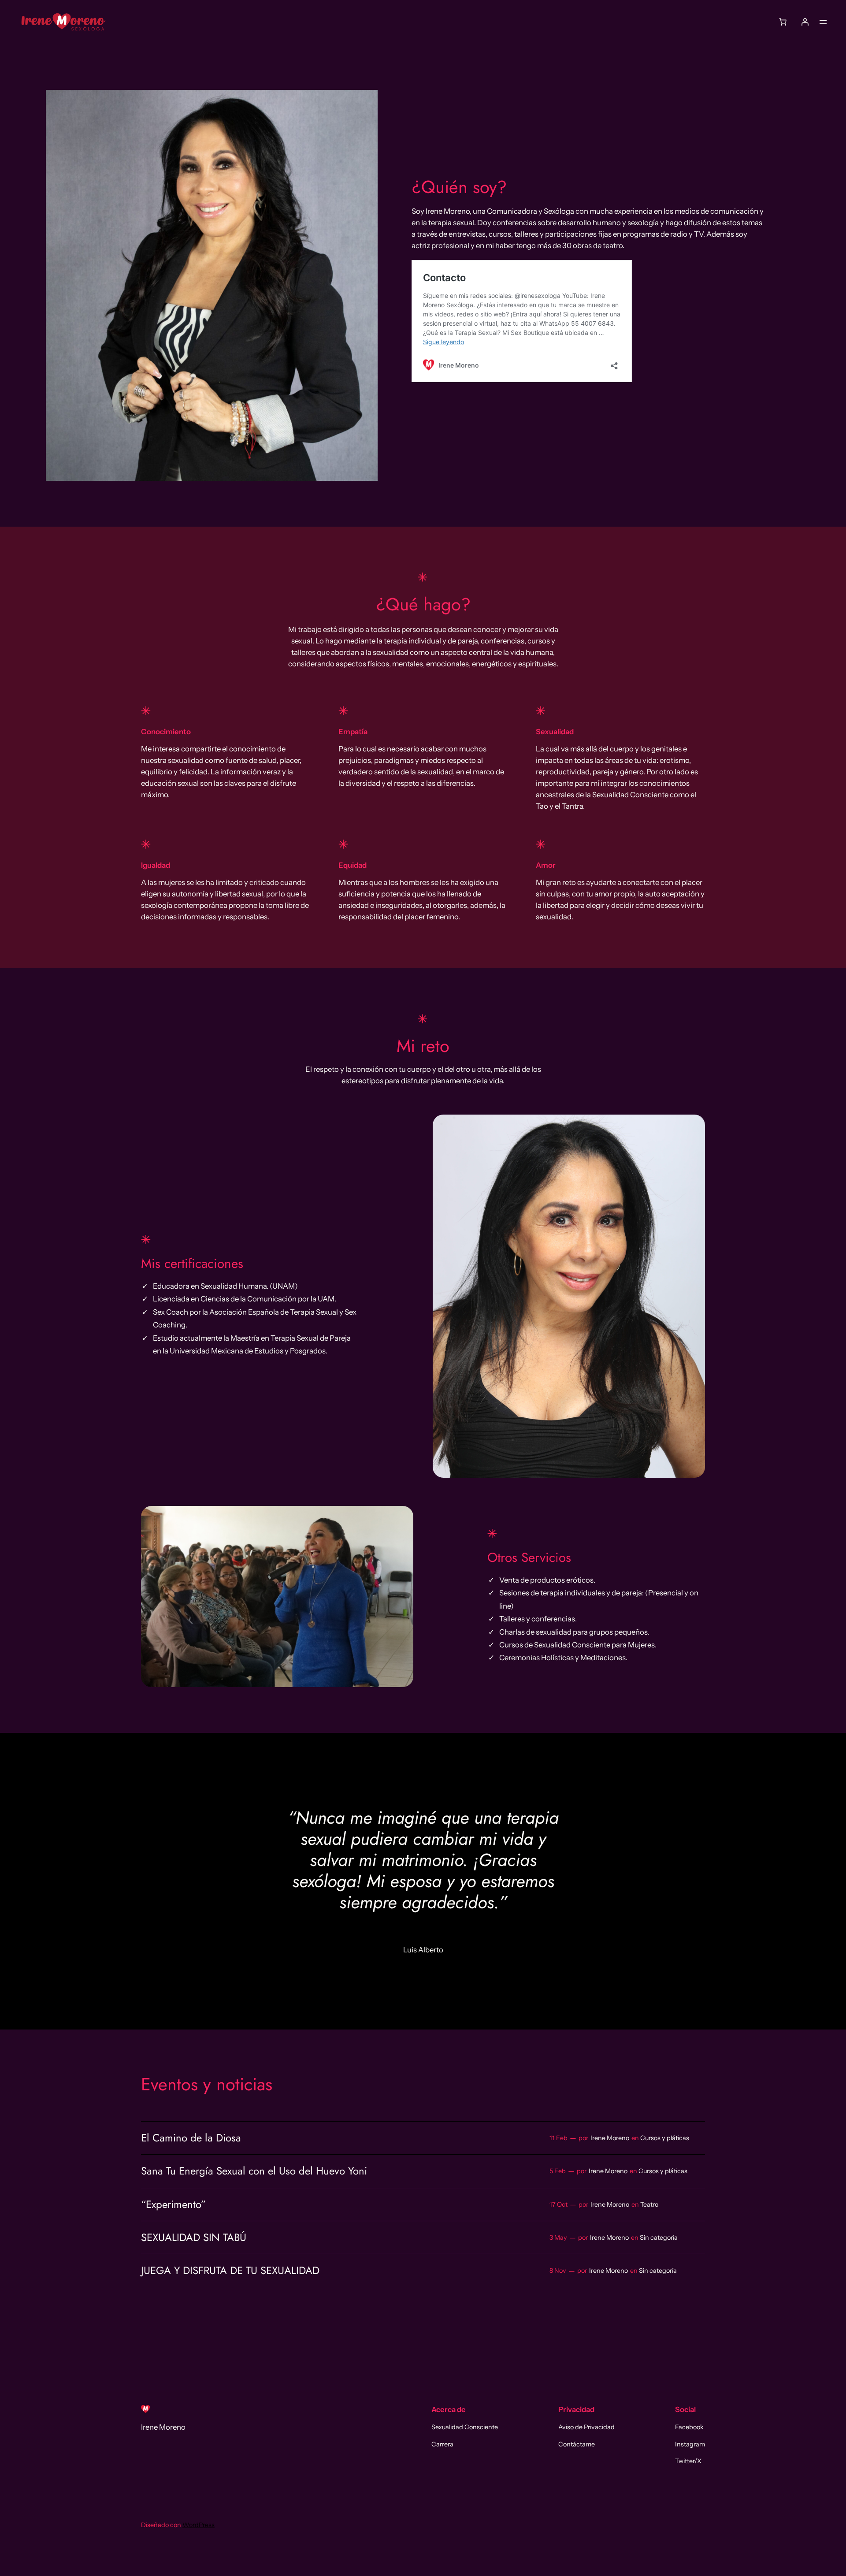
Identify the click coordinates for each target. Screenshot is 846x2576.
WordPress (199, 2525)
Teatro (649, 2204)
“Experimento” (173, 2204)
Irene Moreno (610, 2138)
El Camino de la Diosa (191, 2138)
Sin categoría (659, 2238)
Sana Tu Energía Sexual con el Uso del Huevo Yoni (254, 2171)
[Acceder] (805, 22)
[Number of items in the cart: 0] (783, 22)
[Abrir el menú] (823, 22)
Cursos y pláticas (665, 2138)
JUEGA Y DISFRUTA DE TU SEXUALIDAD (230, 2271)
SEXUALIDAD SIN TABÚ (194, 2238)
